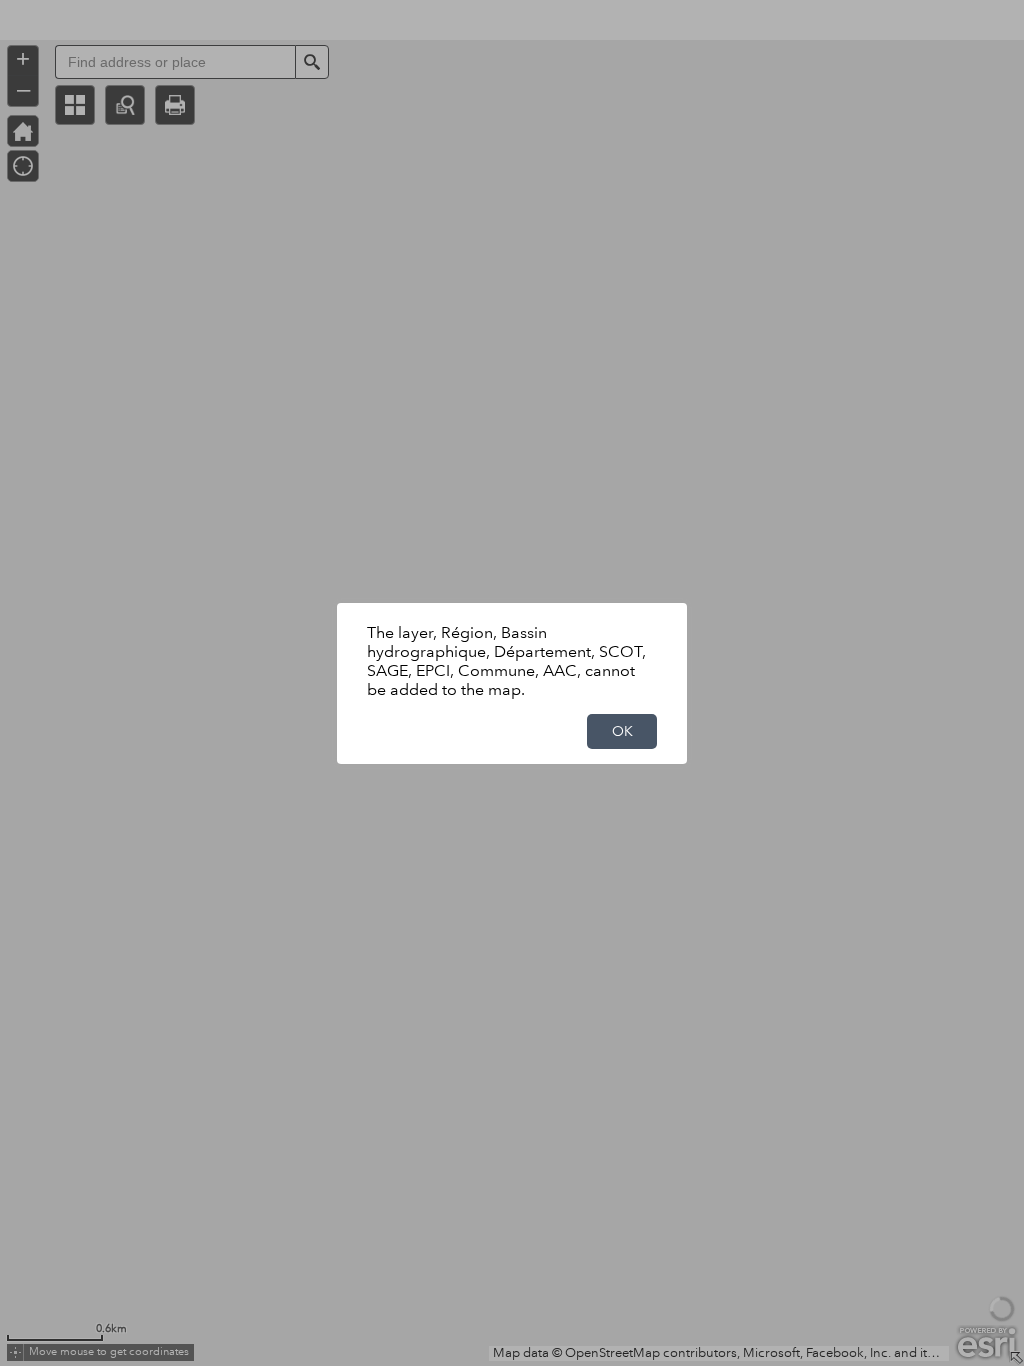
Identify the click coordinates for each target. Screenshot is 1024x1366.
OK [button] (622, 731)
